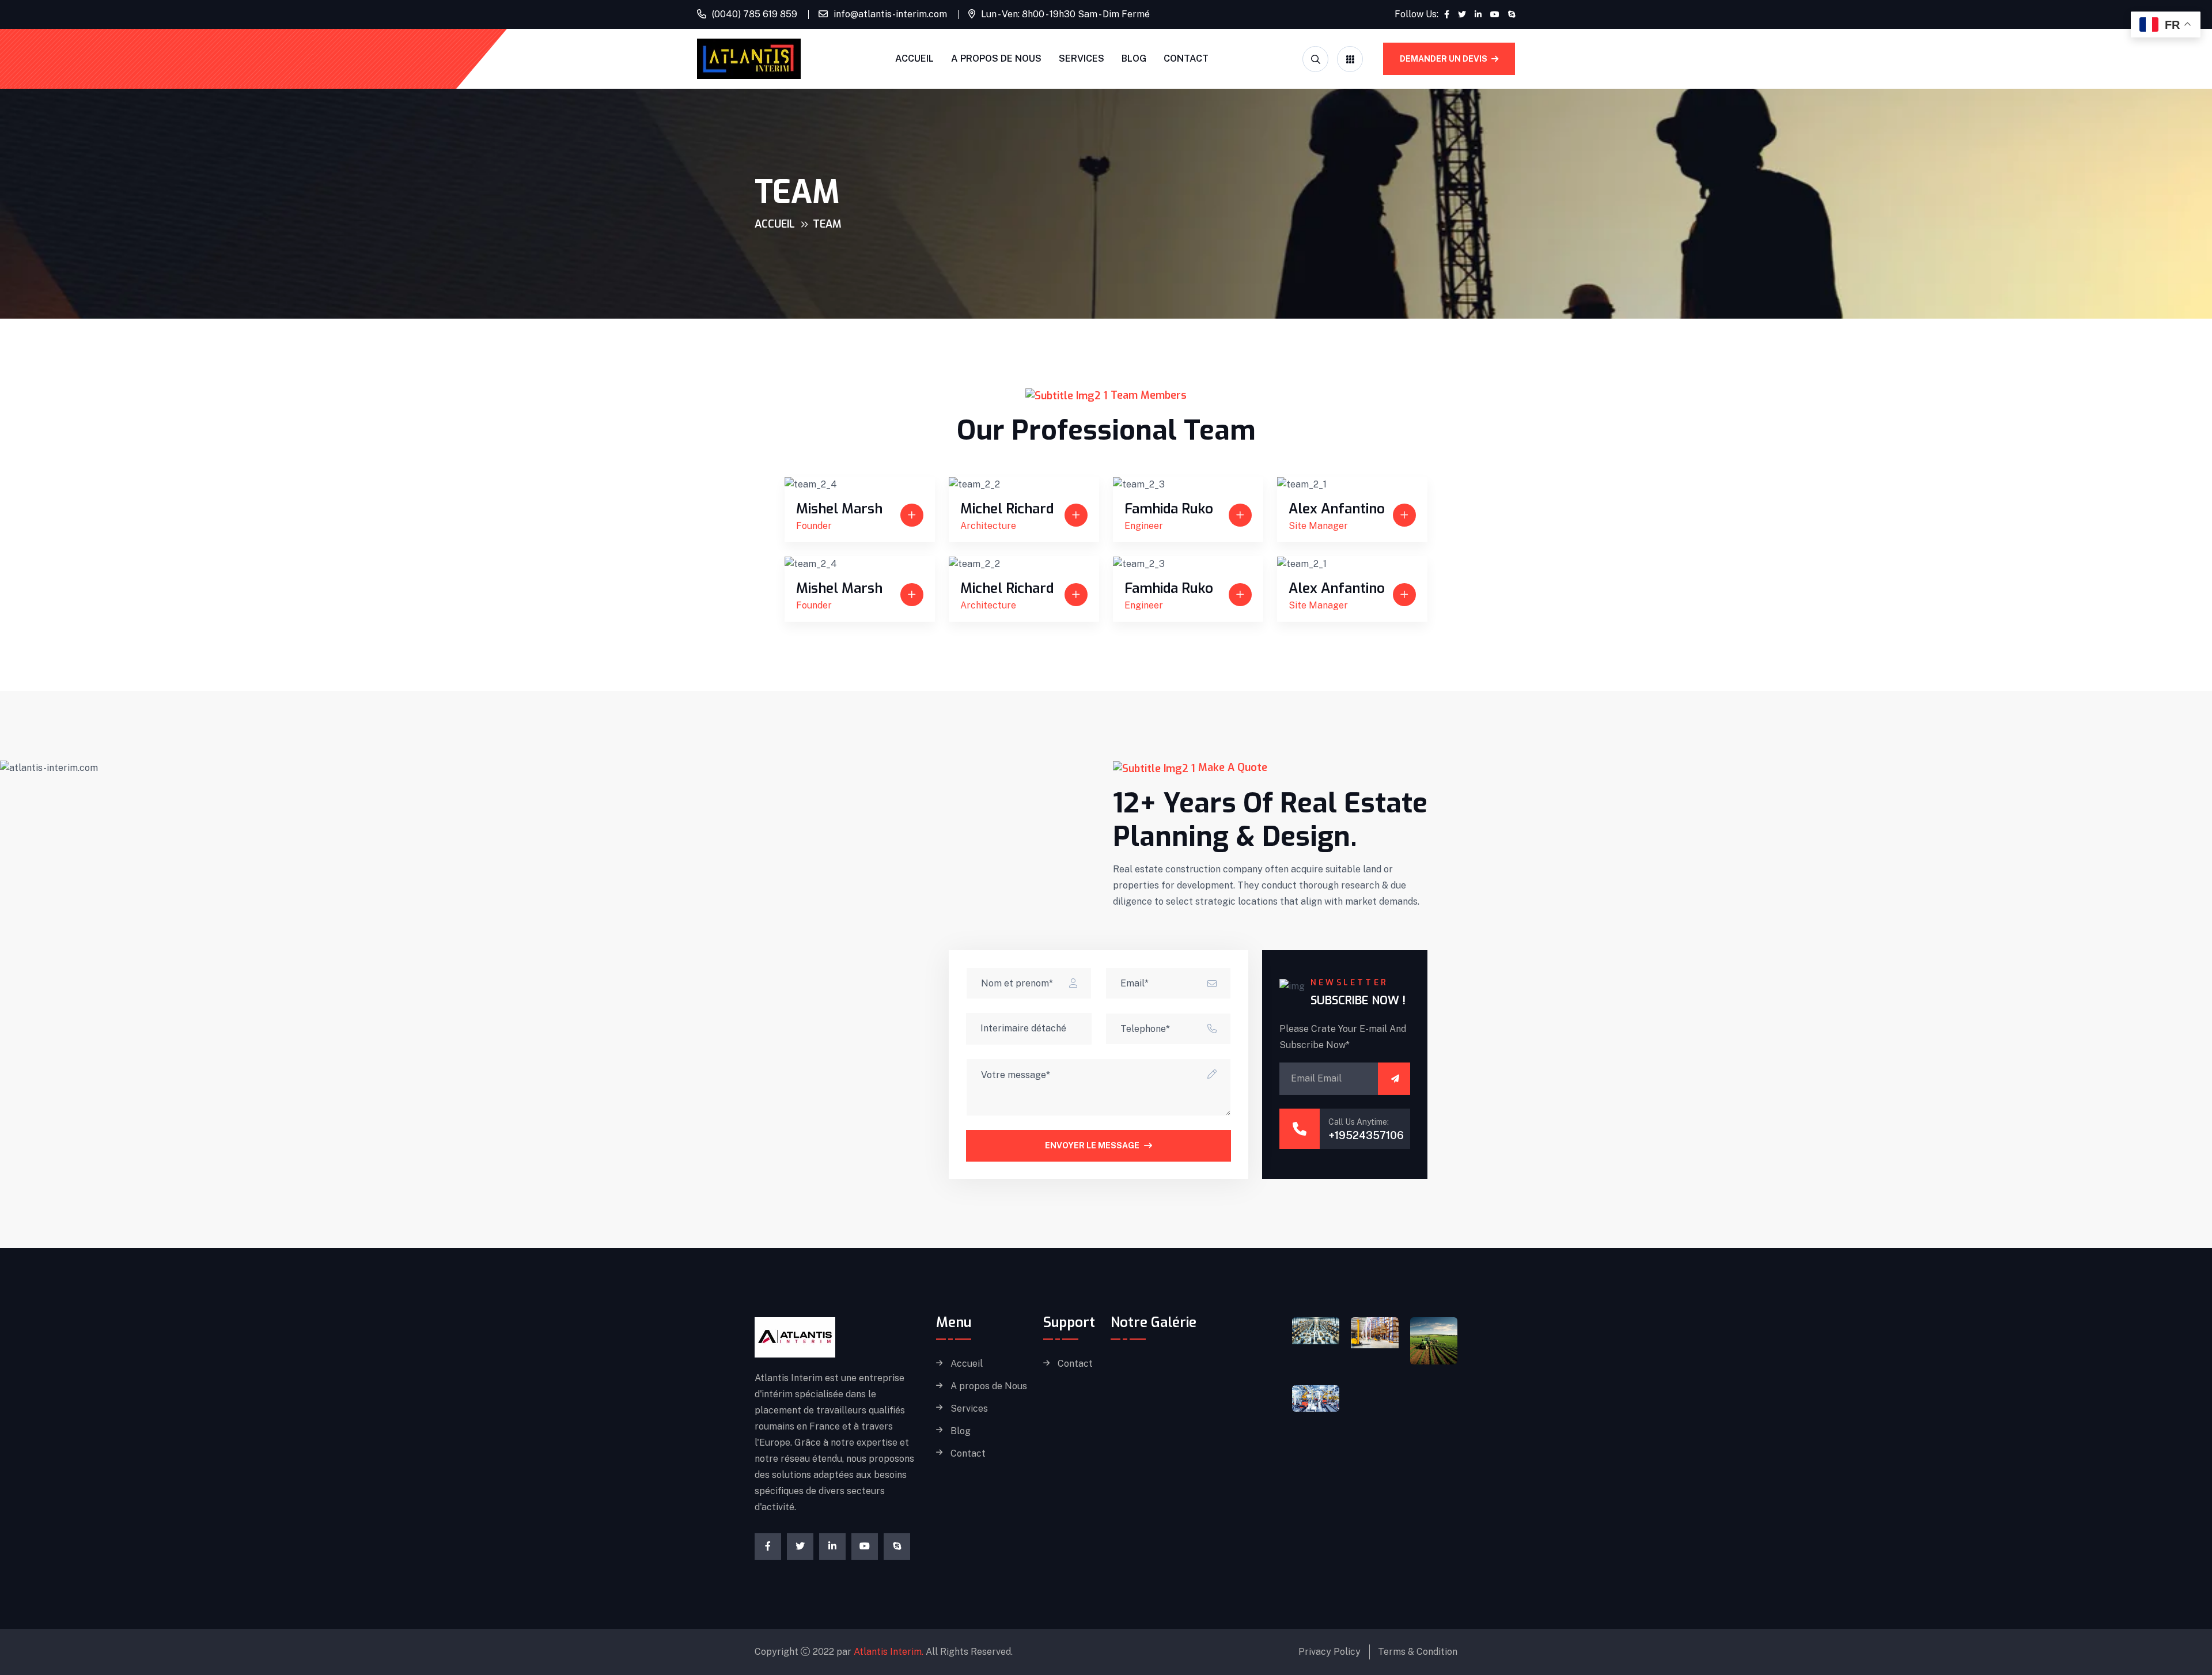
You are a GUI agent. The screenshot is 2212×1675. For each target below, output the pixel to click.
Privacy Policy (1330, 1652)
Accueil (914, 58)
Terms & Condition (1418, 1652)
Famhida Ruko (1169, 509)
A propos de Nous (996, 58)
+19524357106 (1366, 1135)
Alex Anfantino (1337, 509)
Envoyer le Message (1092, 1145)
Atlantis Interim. (889, 1652)
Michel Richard (1007, 509)
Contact (1186, 58)
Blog (1134, 58)
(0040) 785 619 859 (755, 14)
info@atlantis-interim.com (890, 14)
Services (1082, 58)
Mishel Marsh (839, 509)
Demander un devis (1444, 59)
